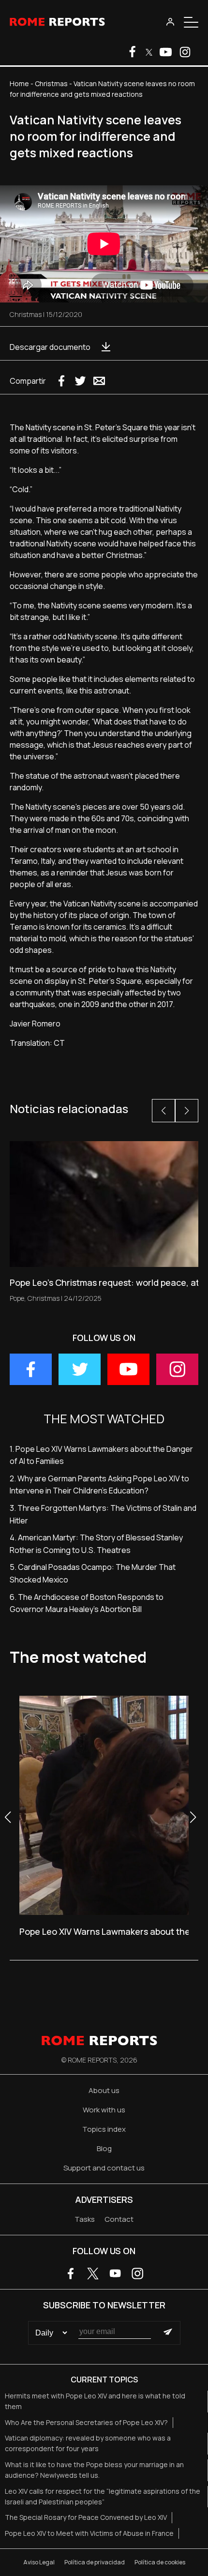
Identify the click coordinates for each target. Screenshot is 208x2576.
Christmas (51, 83)
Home (19, 83)
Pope (17, 1298)
